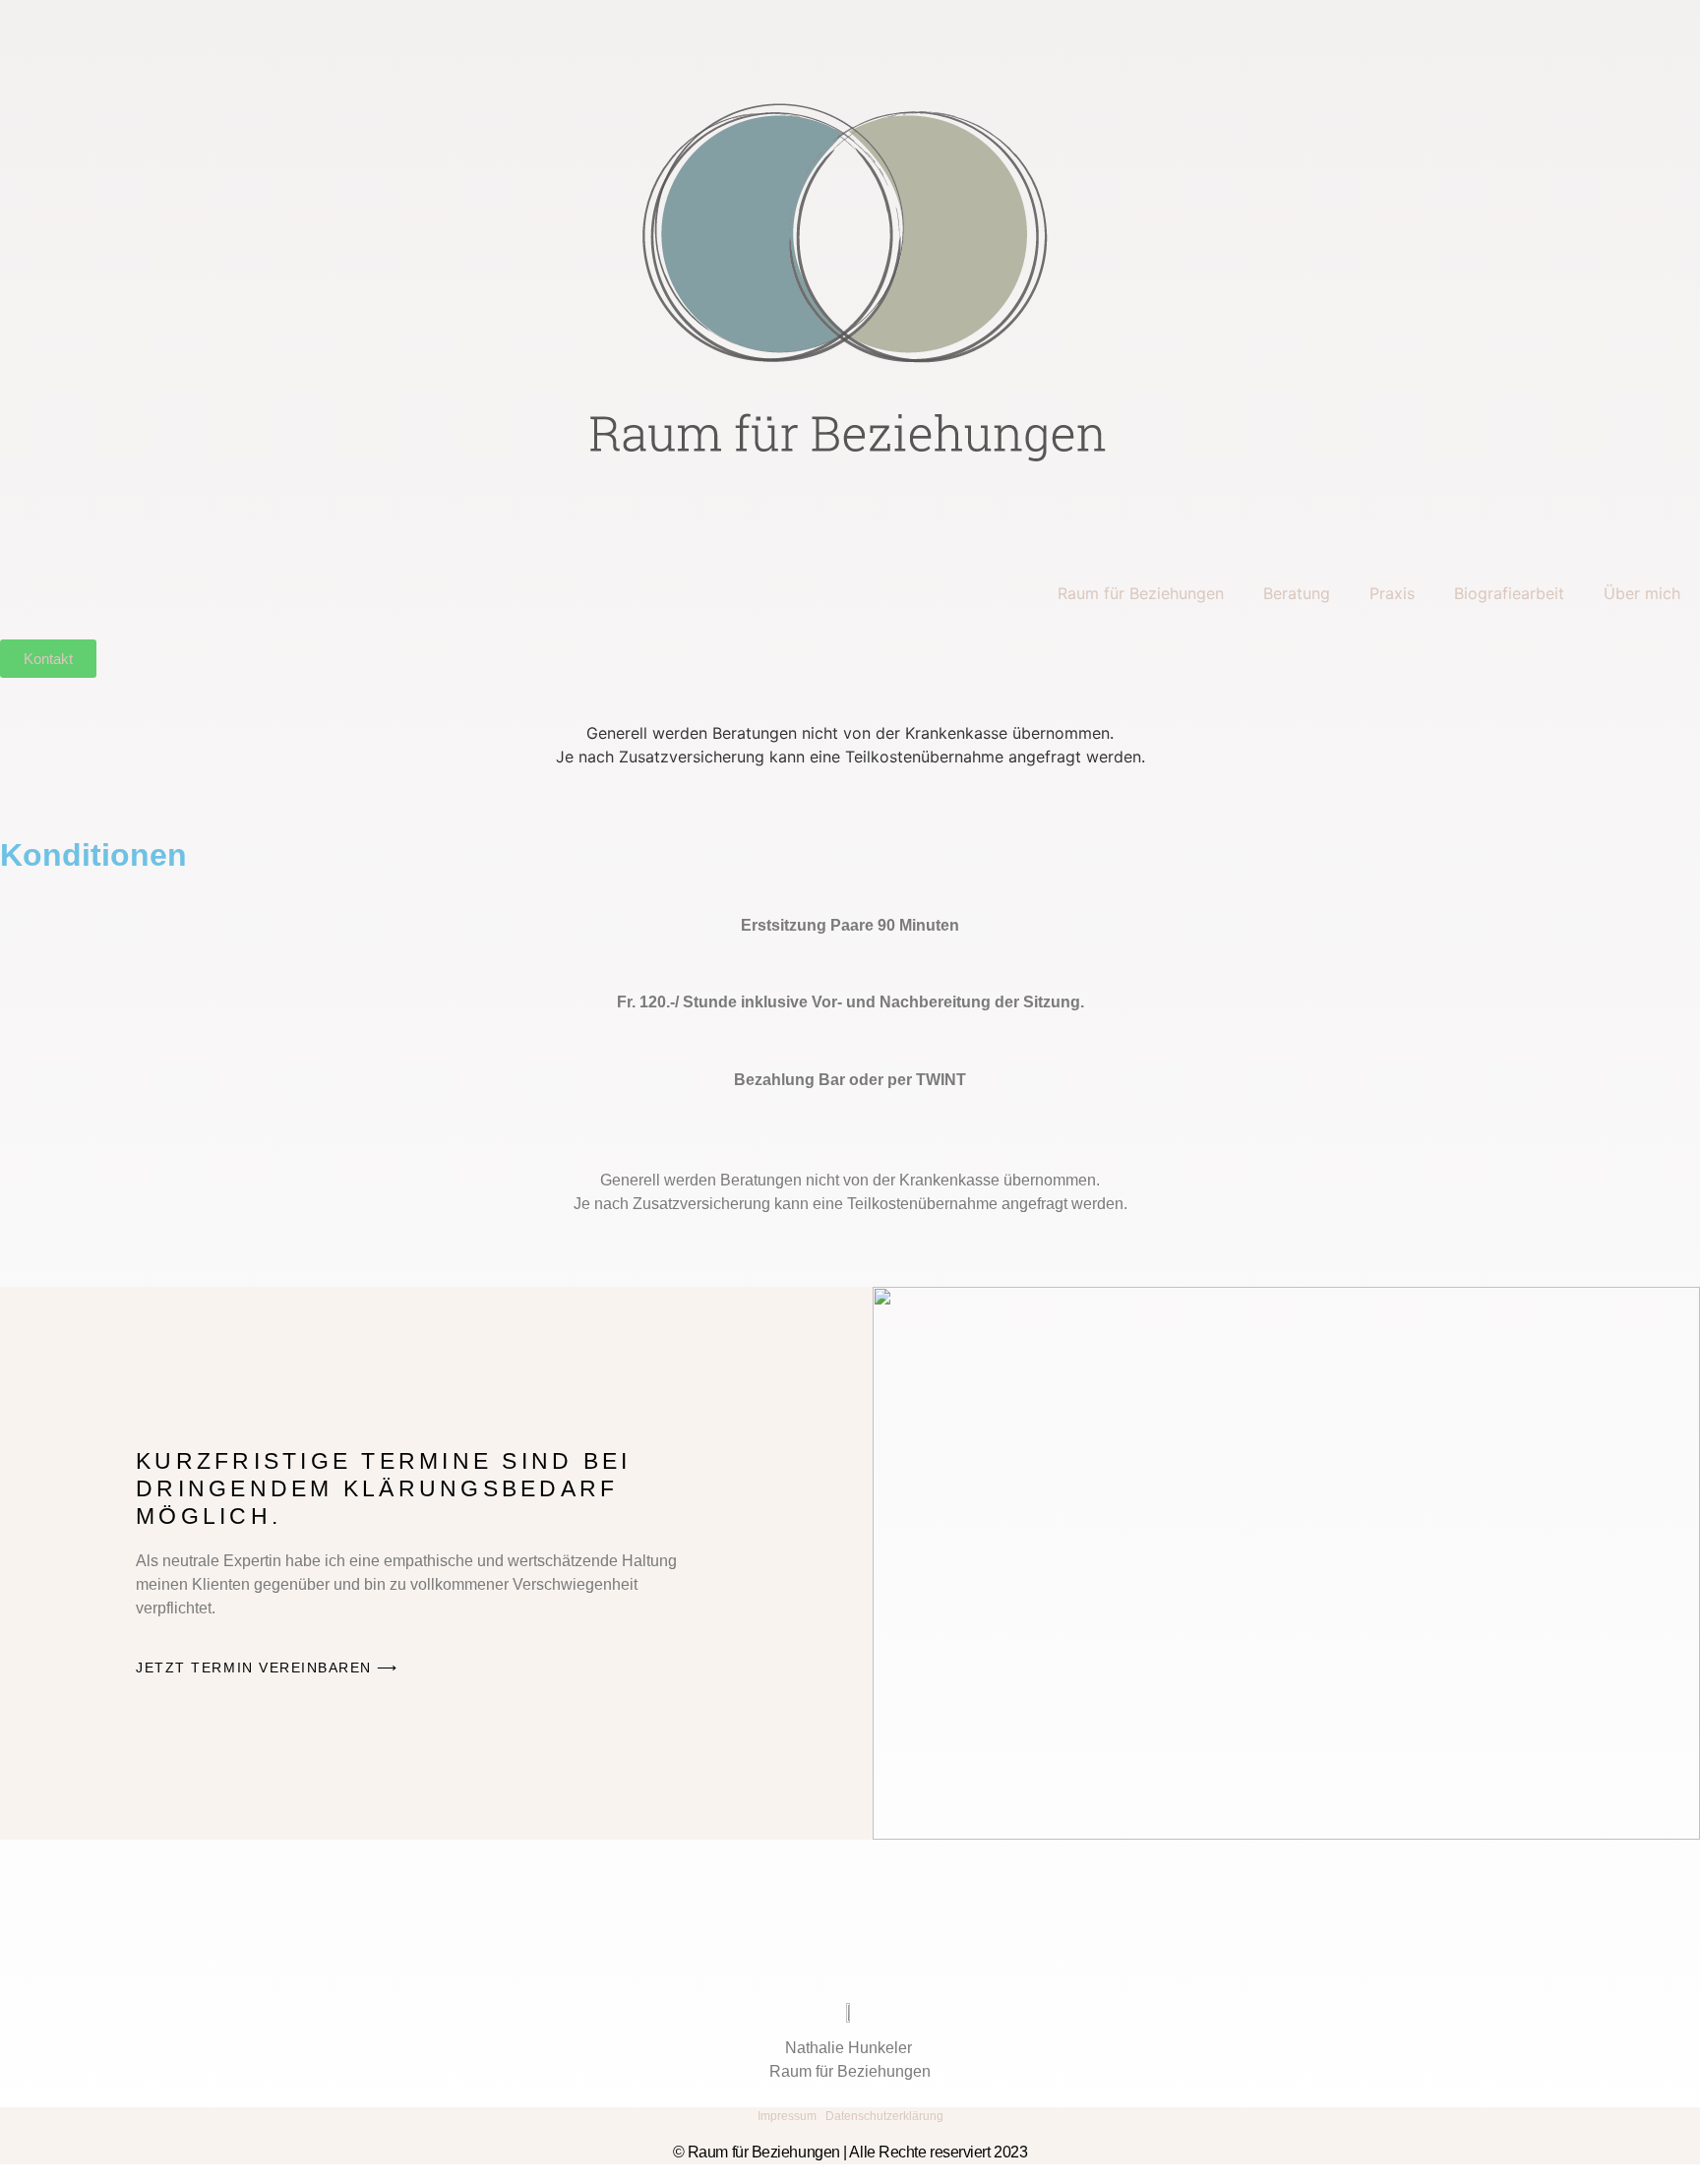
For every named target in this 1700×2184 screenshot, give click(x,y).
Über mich (1642, 593)
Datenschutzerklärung (884, 2116)
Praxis (1392, 593)
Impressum (787, 2116)
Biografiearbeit (1509, 593)
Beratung (1297, 593)
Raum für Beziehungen (1141, 593)
